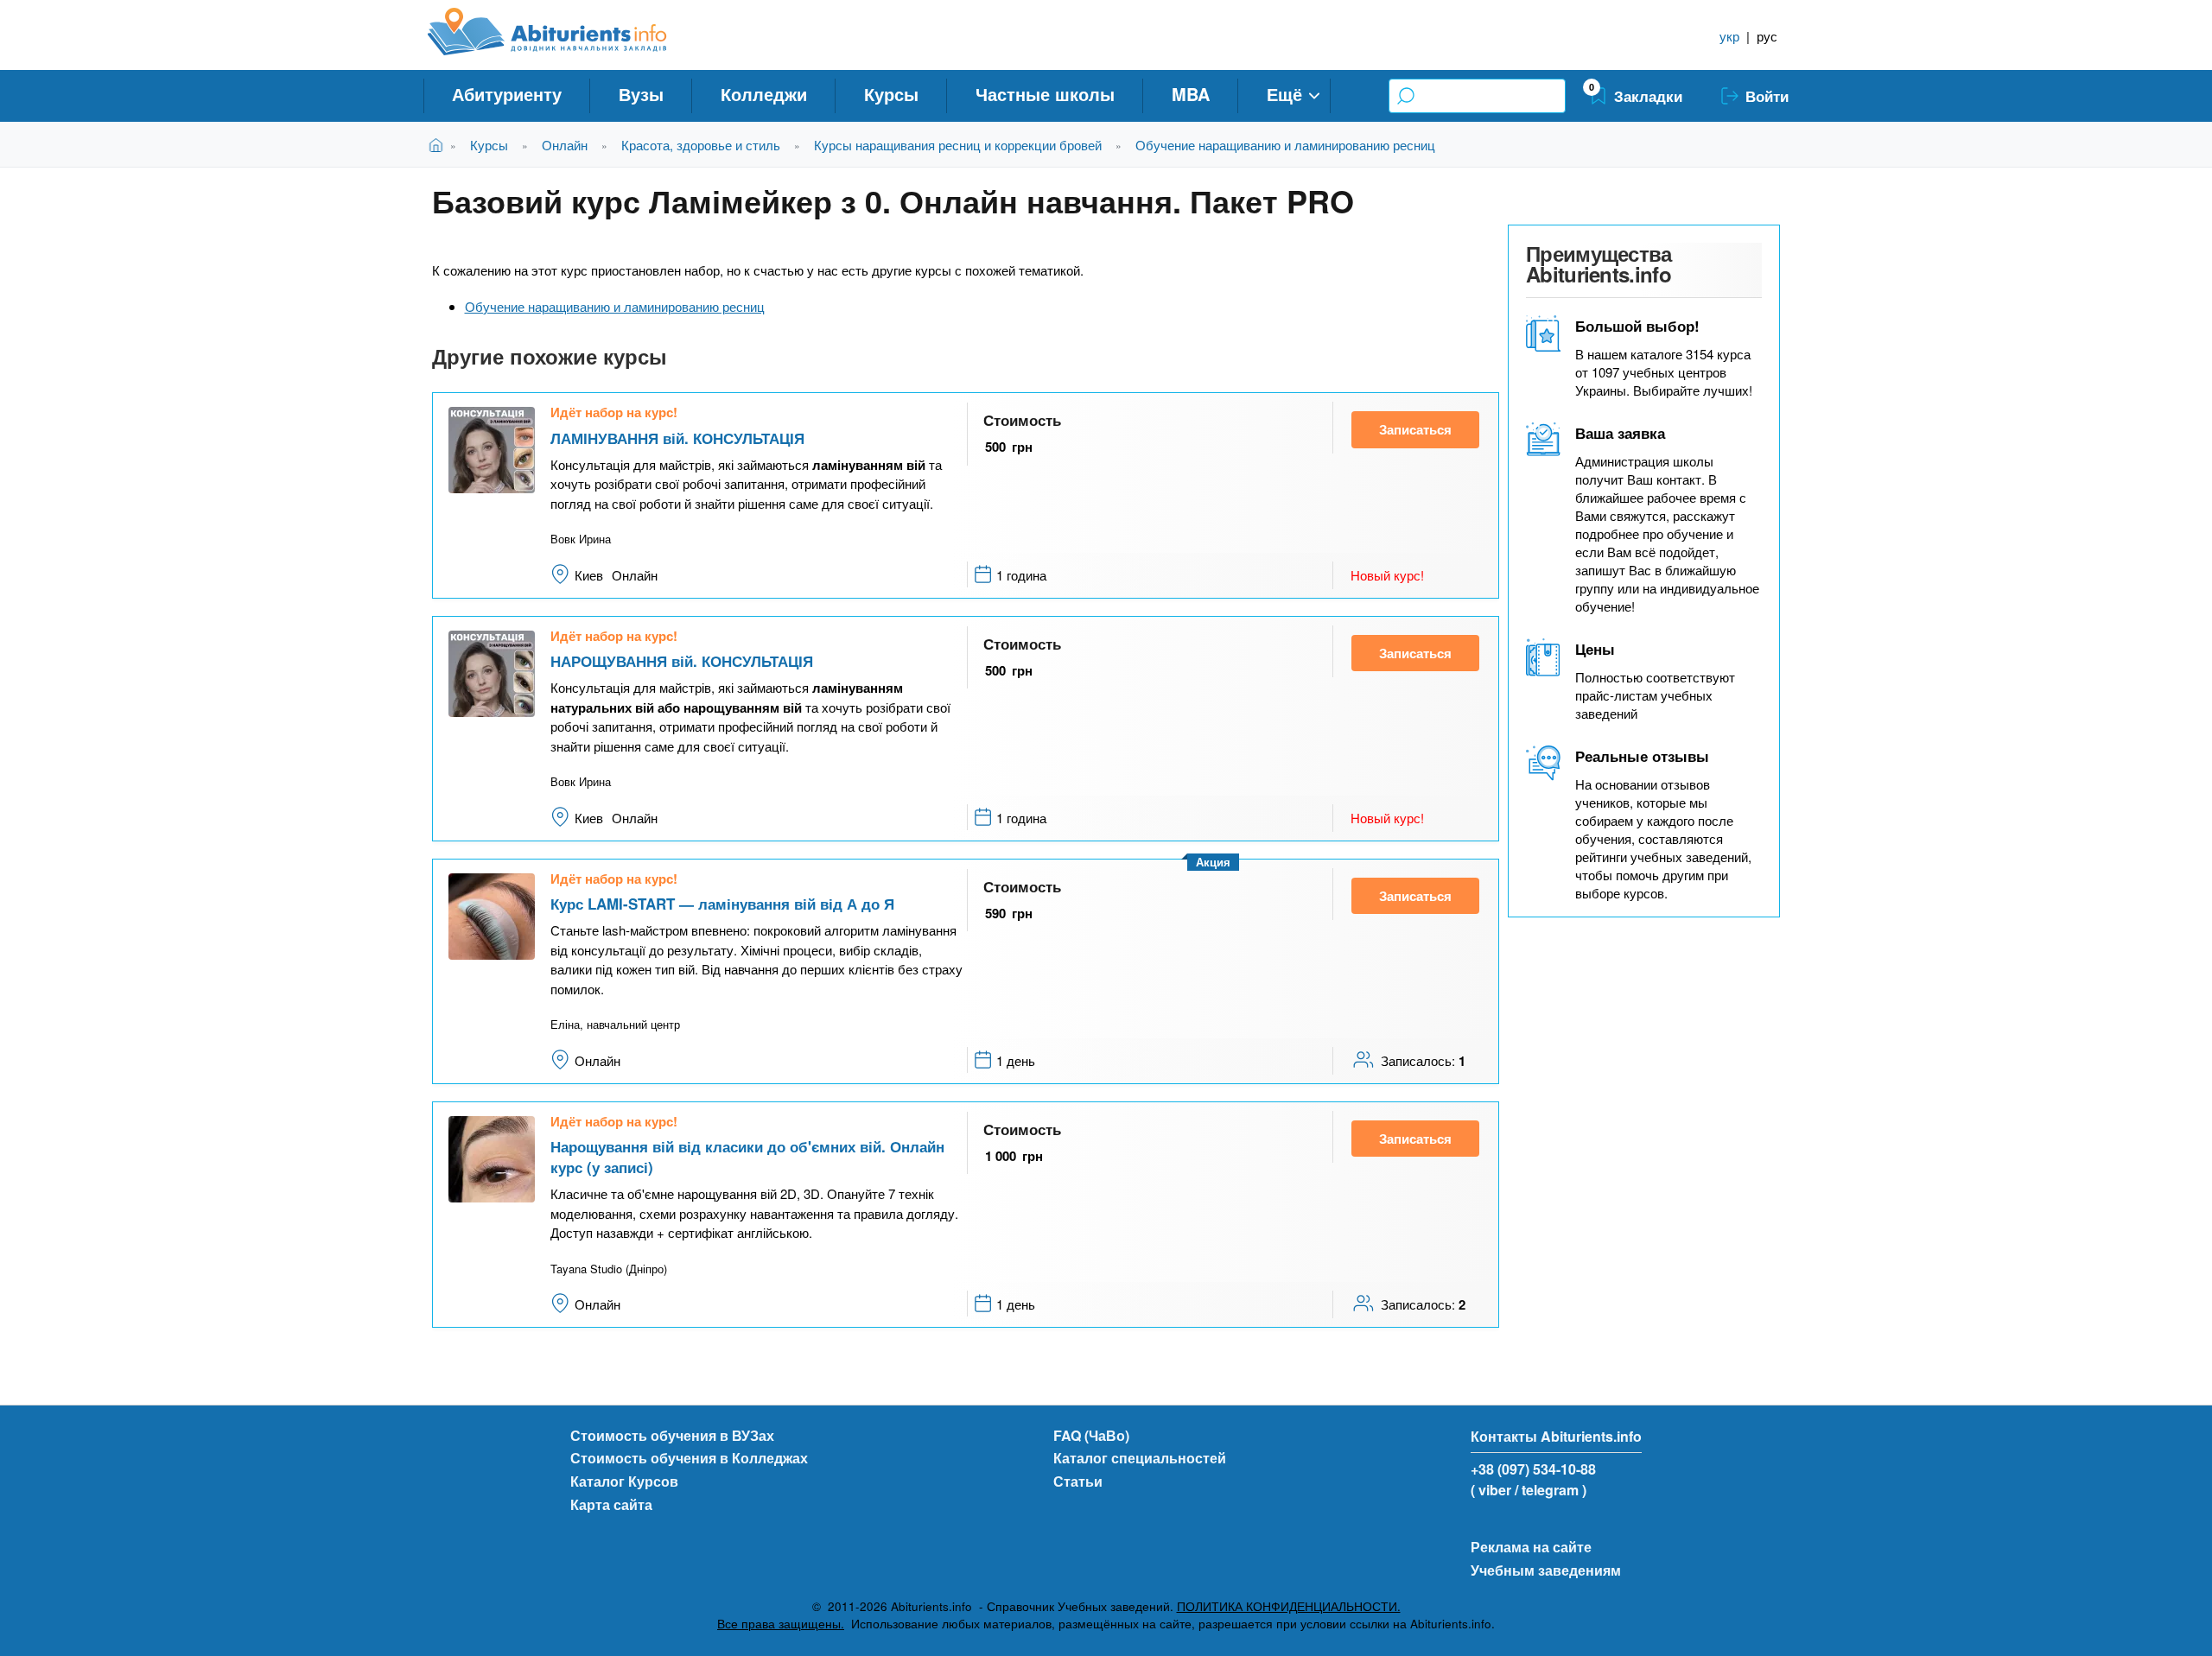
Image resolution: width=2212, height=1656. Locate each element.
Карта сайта (611, 1504)
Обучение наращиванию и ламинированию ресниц (1285, 145)
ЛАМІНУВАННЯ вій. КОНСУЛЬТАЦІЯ (677, 438)
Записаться (1415, 429)
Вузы (641, 94)
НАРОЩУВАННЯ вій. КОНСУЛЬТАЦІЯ (682, 661)
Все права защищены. (781, 1624)
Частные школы (1045, 94)
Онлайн (565, 145)
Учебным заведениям (1546, 1570)
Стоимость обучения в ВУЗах (672, 1435)
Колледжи (764, 94)
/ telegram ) (1551, 1490)
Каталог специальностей (1140, 1458)
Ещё (1284, 94)
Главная (439, 145)
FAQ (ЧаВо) (1091, 1435)
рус (1767, 36)
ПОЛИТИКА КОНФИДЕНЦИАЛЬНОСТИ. (1289, 1606)
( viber (1491, 1490)
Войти (1767, 96)
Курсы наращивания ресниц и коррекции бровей (958, 145)
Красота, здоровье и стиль (701, 145)
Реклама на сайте (1531, 1547)
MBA (1191, 94)
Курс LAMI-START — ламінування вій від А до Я (722, 904)
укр (1729, 36)
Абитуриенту (507, 94)
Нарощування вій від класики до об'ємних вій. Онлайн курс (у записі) (747, 1157)
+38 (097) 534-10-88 (1533, 1469)
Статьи (1078, 1481)
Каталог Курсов (624, 1481)
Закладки (1648, 96)
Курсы (891, 94)
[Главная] (566, 32)
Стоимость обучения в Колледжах (689, 1458)
